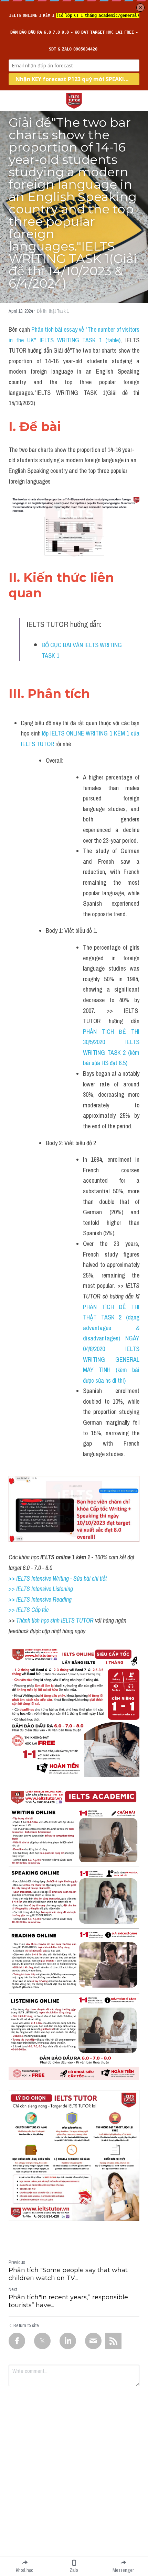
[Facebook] (17, 2341)
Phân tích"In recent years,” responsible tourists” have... (68, 2301)
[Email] (93, 2341)
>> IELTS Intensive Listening (41, 1589)
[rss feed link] (113, 2341)
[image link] (74, 100)
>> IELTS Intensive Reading (40, 1599)
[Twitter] (42, 2341)
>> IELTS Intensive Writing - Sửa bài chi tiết (58, 1578)
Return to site (26, 2325)
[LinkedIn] (68, 2341)
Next (13, 2289)
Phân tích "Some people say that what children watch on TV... (68, 2274)
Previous (17, 2262)
